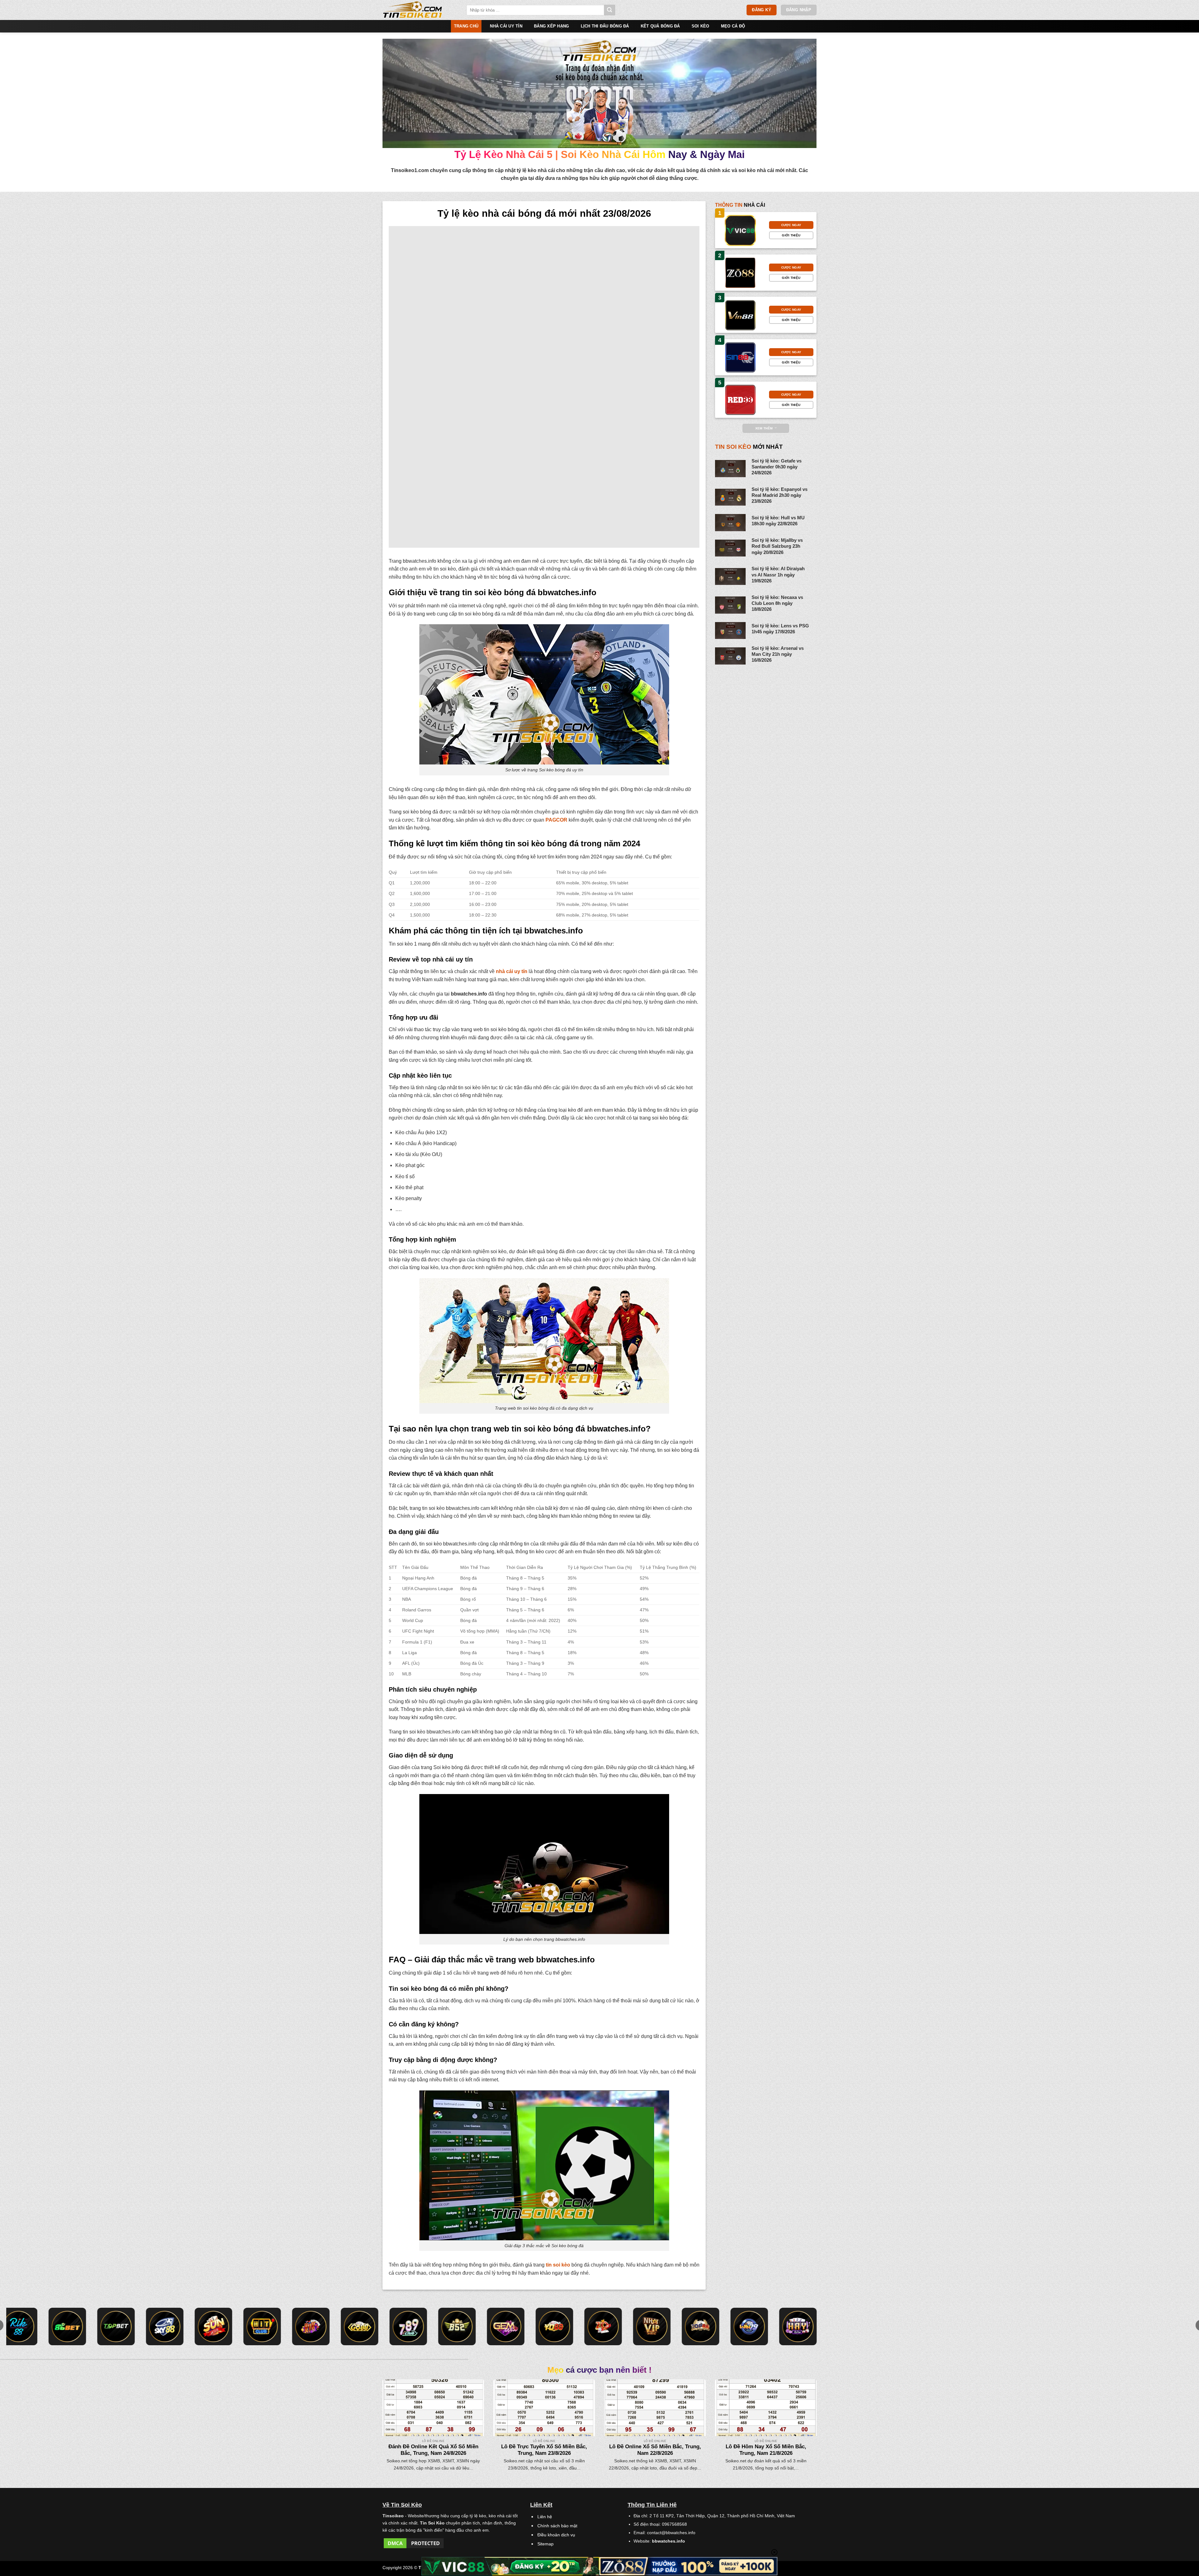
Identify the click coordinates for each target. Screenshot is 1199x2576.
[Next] (804, 2411)
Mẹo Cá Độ (733, 26)
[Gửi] (609, 10)
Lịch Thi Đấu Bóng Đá (605, 26)
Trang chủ (466, 26)
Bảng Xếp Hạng (551, 26)
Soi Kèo (701, 26)
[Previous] (395, 2411)
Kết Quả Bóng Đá (660, 26)
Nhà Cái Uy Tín (506, 26)
